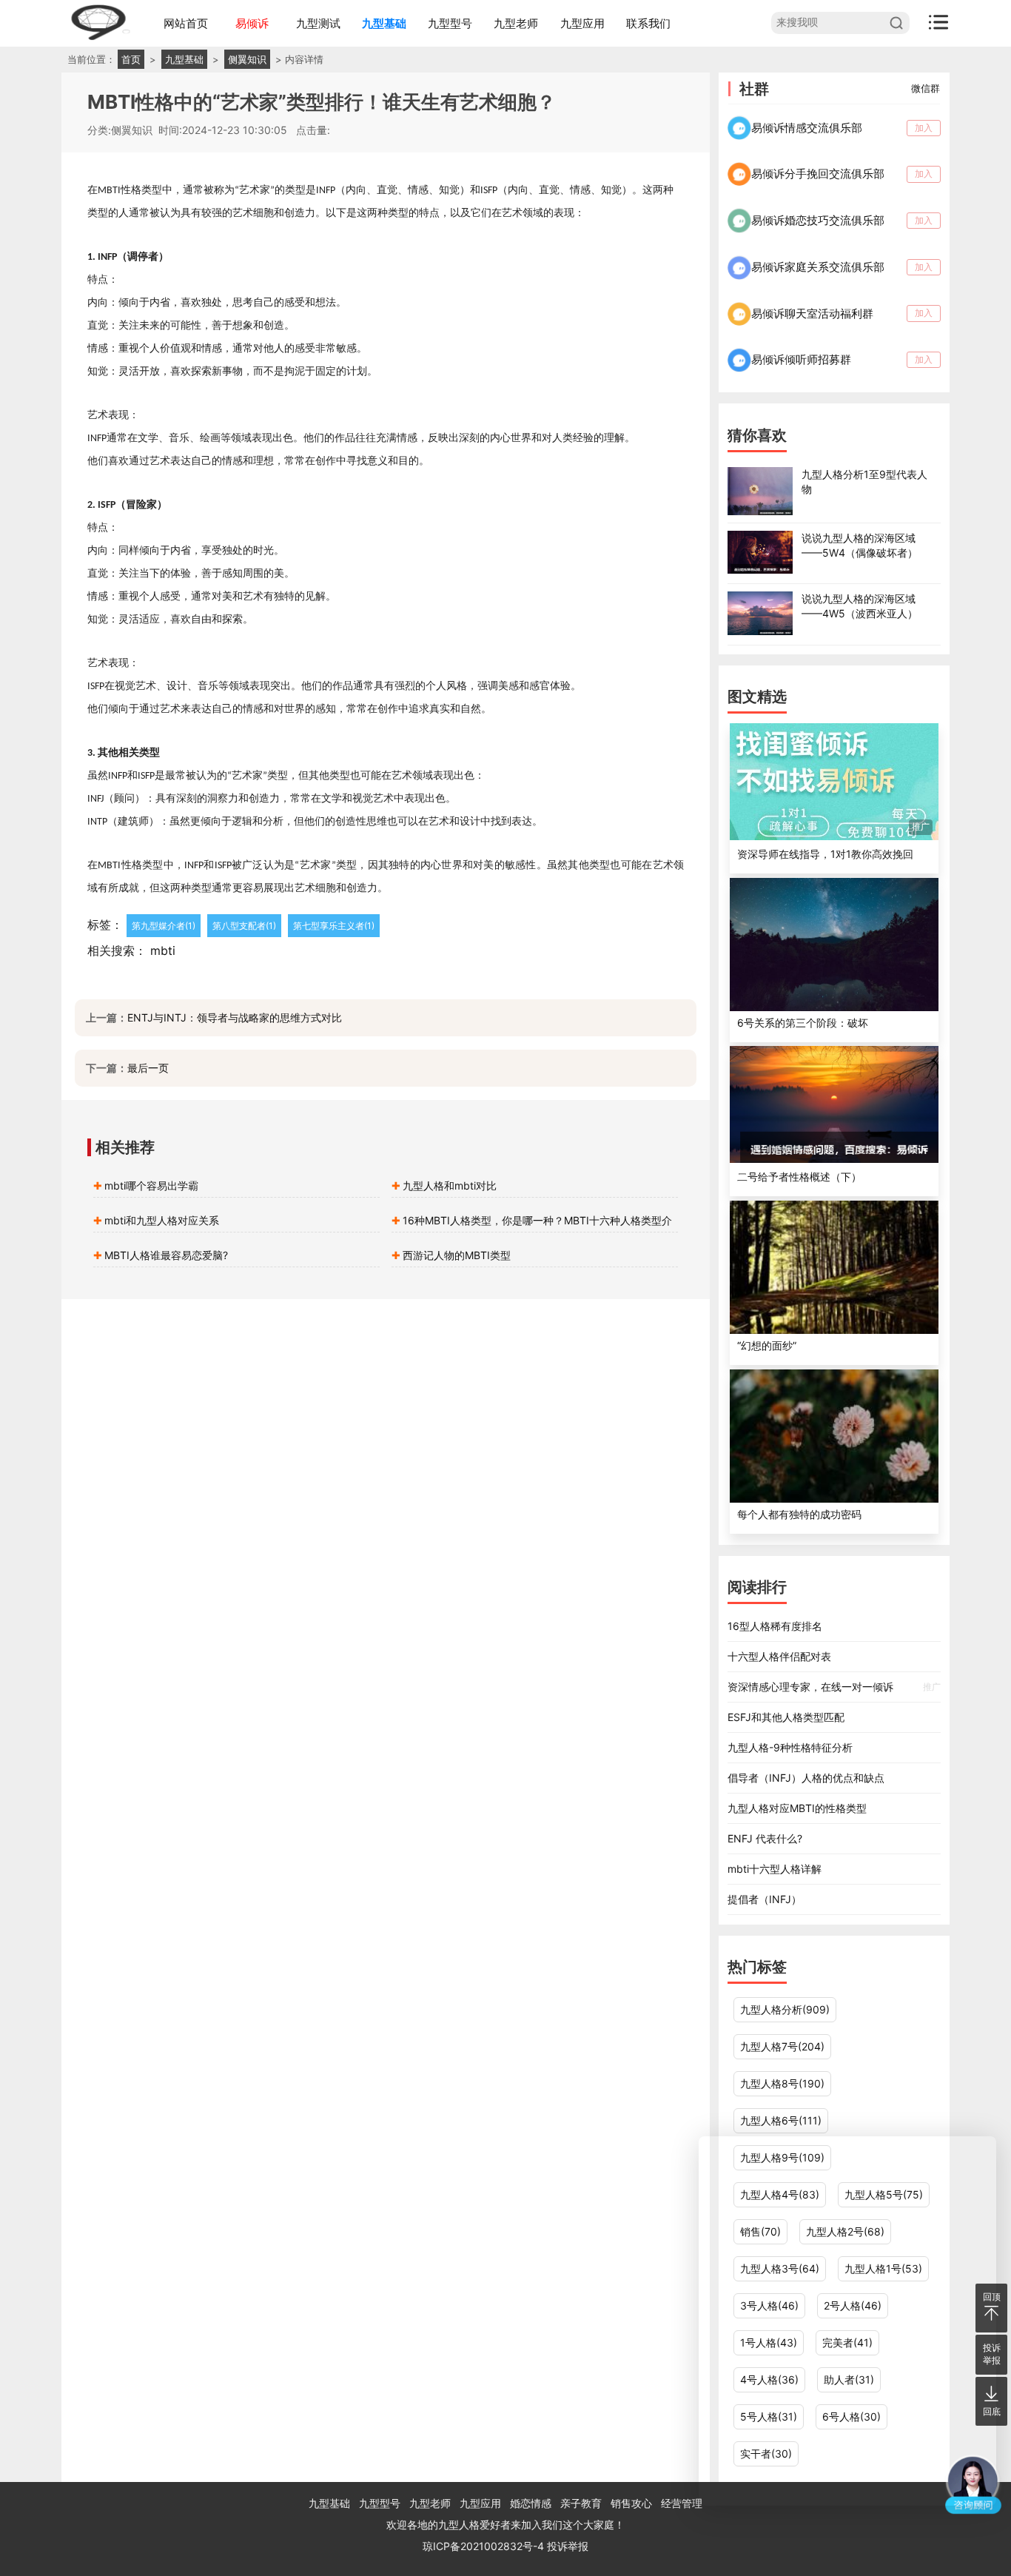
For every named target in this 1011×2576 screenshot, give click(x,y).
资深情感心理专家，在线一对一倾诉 (834, 1687)
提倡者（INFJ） (765, 1899)
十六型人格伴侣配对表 (779, 1656)
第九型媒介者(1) (164, 926)
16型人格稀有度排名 (775, 1626)
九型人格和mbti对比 (450, 1185)
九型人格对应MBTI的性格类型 (797, 1808)
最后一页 (148, 1068)
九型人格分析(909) (785, 2009)
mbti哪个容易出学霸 (151, 1185)
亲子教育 (581, 2503)
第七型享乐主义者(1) (334, 926)
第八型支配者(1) (244, 926)
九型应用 (582, 23)
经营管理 (682, 2503)
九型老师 (516, 23)
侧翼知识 (247, 59)
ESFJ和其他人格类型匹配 (786, 1717)
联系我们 (648, 23)
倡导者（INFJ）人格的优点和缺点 (806, 1778)
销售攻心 (631, 2503)
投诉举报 (568, 2546)
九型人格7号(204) (782, 2046)
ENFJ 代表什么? (765, 1838)
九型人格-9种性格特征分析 (790, 1747)
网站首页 (186, 23)
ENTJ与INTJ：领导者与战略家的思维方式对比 (235, 1017)
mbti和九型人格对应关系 (162, 1220)
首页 (131, 59)
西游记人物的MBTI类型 (457, 1255)
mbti (163, 950)
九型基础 (384, 23)
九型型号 (450, 23)
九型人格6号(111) (781, 2120)
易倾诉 (252, 23)
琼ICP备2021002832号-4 (485, 2546)
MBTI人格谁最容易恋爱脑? (166, 1255)
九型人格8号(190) (782, 2083)
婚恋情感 (531, 2503)
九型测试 (318, 23)
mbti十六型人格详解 (775, 1869)
